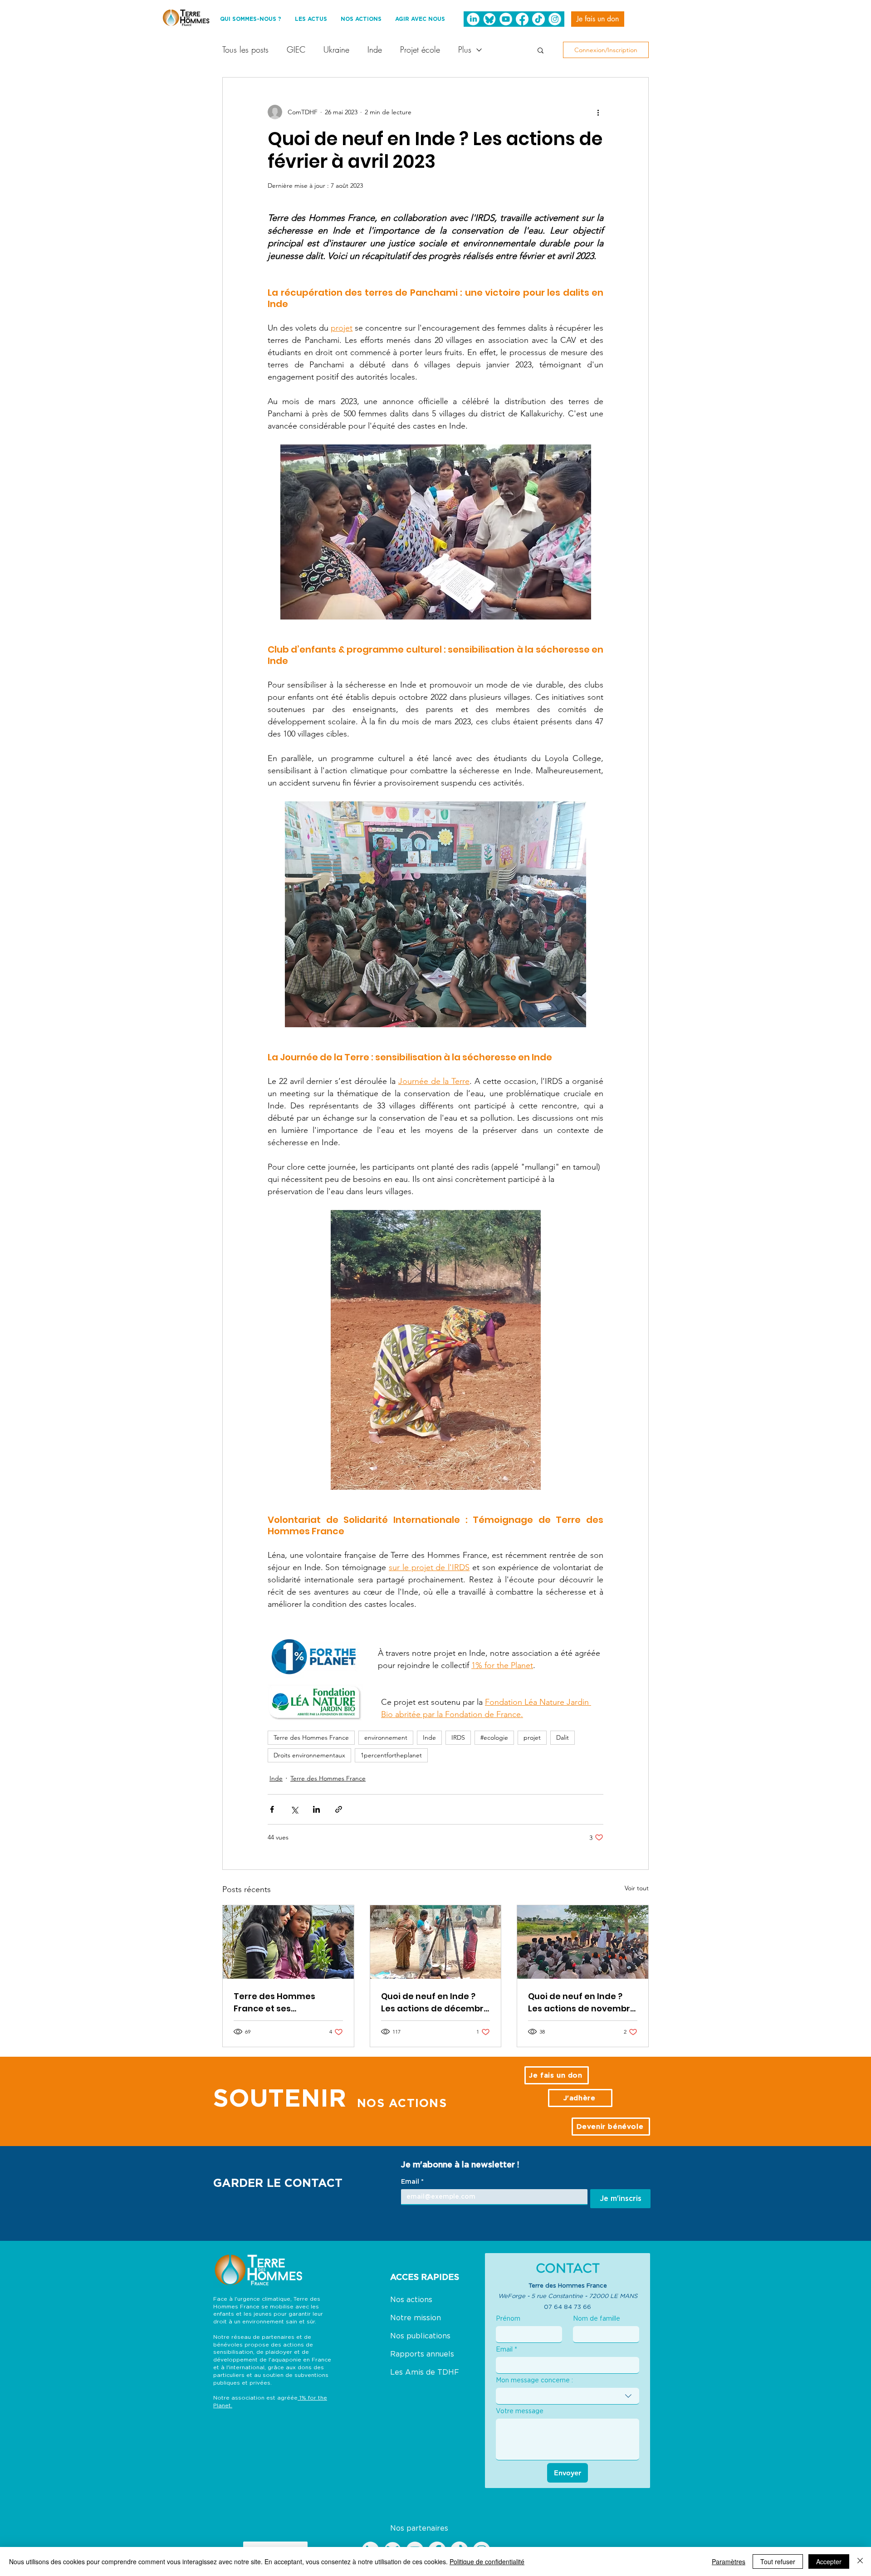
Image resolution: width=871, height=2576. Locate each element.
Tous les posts (245, 49)
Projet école (420, 49)
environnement (386, 1737)
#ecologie (494, 1737)
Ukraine (336, 49)
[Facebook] (522, 19)
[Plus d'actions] (598, 112)
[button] (541, 50)
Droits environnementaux (309, 1755)
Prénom (508, 2318)
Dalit (563, 1737)
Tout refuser (778, 2561)
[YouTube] (506, 19)
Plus (465, 49)
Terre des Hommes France (311, 1737)
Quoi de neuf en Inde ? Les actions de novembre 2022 (582, 2003)
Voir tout (637, 1888)
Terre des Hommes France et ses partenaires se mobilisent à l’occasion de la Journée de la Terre (287, 2003)
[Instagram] (555, 19)
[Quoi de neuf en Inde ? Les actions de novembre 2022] (583, 1942)
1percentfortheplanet (391, 1755)
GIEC (296, 49)
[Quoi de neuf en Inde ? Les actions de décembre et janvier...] (436, 1942)
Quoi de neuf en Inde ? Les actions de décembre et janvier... (435, 2003)
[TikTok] (538, 19)
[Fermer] (860, 2561)
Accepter (829, 2561)
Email (412, 2181)
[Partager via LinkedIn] (316, 1809)
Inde (375, 49)
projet (532, 1737)
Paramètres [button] (729, 2561)
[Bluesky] (489, 19)
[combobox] (568, 2396)
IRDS (458, 1737)
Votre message (520, 2411)
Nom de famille (597, 2318)
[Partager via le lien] (339, 1809)
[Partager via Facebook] (272, 1809)
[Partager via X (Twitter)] (294, 1809)
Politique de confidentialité (487, 2561)
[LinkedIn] (473, 19)
